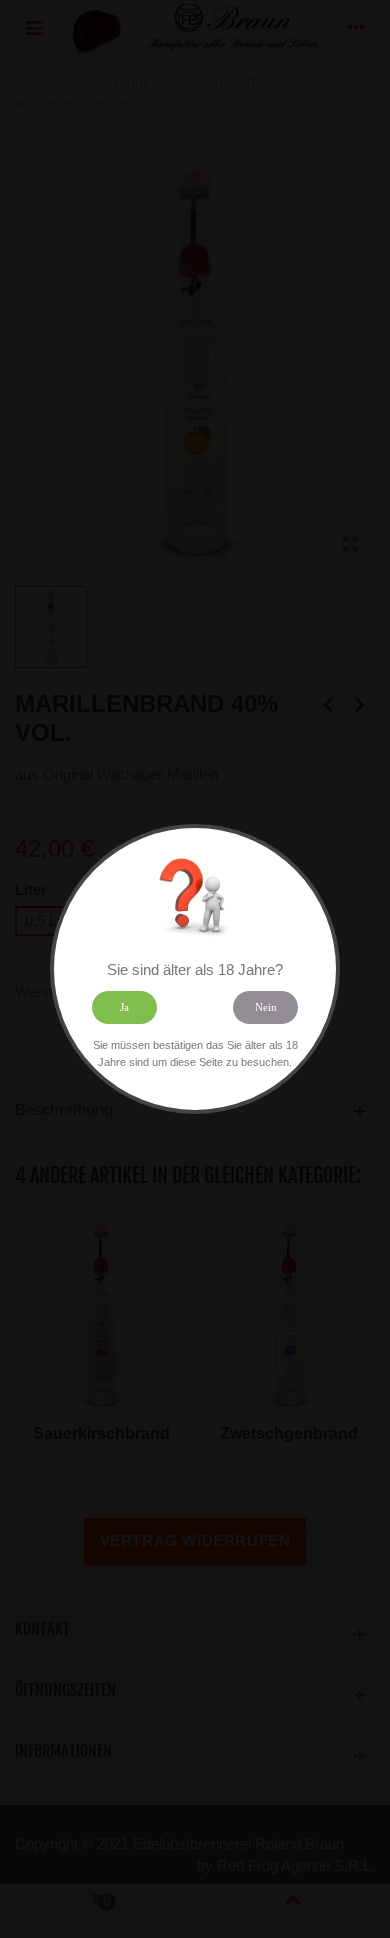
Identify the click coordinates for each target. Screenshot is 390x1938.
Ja (124, 1007)
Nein (266, 1007)
